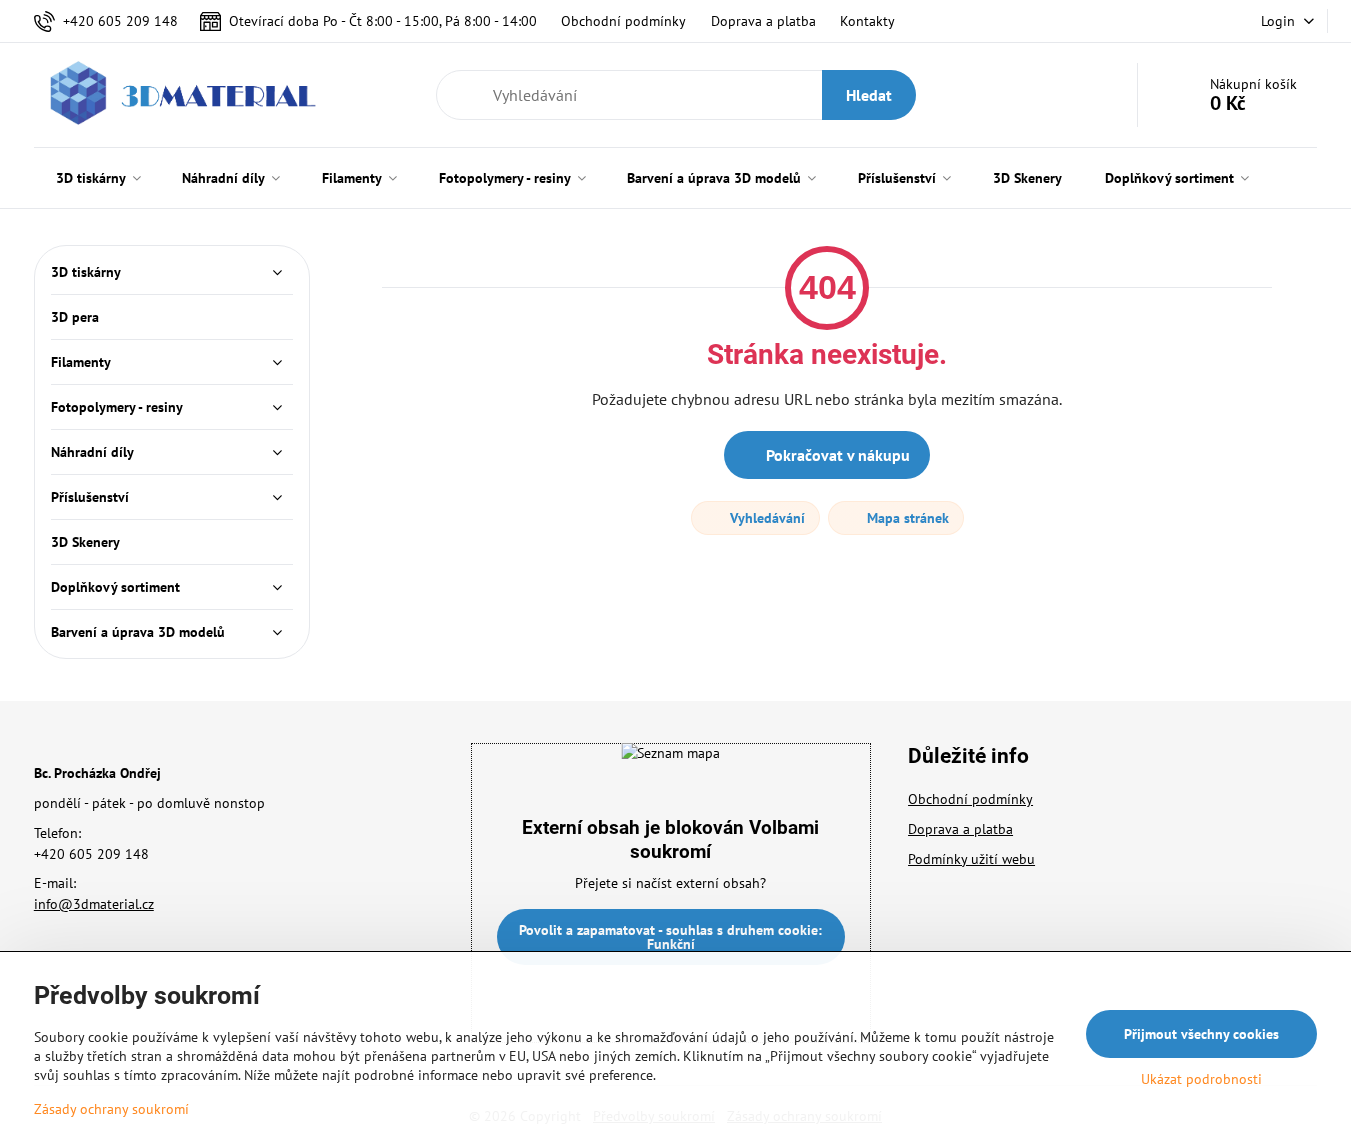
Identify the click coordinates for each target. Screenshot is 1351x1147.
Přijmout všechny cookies (1201, 1034)
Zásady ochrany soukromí (111, 1109)
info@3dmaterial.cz (94, 904)
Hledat (869, 95)
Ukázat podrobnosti (1201, 1079)
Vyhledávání (765, 518)
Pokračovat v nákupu (836, 455)
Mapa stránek (906, 518)
